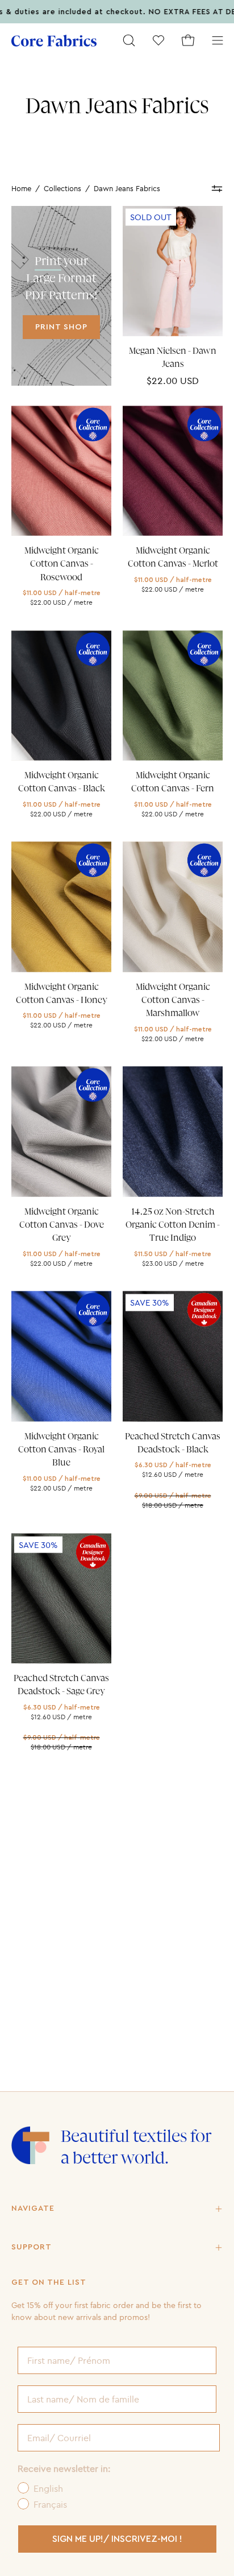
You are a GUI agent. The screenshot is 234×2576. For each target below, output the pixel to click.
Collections (62, 188)
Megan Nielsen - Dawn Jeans (173, 358)
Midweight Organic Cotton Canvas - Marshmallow (173, 1000)
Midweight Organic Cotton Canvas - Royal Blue (61, 1450)
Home (21, 188)
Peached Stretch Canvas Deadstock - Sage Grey (61, 1685)
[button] (129, 40)
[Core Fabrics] (54, 41)
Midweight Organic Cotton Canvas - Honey (62, 994)
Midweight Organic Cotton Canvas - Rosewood (62, 564)
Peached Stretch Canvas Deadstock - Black (173, 1443)
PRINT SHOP (61, 327)
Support (32, 2247)
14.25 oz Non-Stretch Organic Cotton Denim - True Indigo (173, 1225)
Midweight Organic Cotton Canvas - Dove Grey (62, 1225)
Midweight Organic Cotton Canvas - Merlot (173, 557)
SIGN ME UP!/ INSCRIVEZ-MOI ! (117, 2539)
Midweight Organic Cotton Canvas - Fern (173, 782)
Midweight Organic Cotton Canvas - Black (62, 782)
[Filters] (217, 189)
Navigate (33, 2208)
